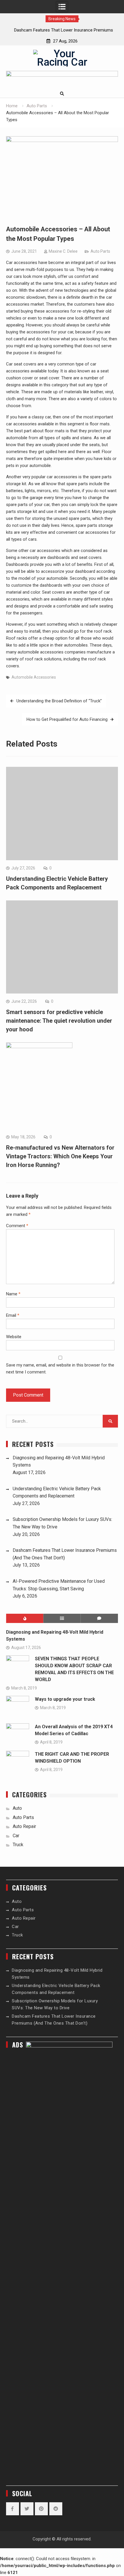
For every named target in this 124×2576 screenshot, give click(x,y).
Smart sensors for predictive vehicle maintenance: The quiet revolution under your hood (59, 1021)
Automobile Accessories (34, 677)
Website (14, 1337)
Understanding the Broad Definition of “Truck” (59, 701)
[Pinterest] (41, 2509)
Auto (17, 1808)
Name (13, 1294)
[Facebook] (13, 2509)
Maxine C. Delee (63, 251)
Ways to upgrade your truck (65, 1699)
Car (16, 1836)
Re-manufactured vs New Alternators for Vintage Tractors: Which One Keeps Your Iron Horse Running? (60, 1156)
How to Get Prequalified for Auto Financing (67, 719)
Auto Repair (24, 1826)
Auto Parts (100, 251)
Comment (17, 1226)
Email (13, 1315)
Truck (18, 1845)
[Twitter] (27, 2509)
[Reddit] (56, 2509)
